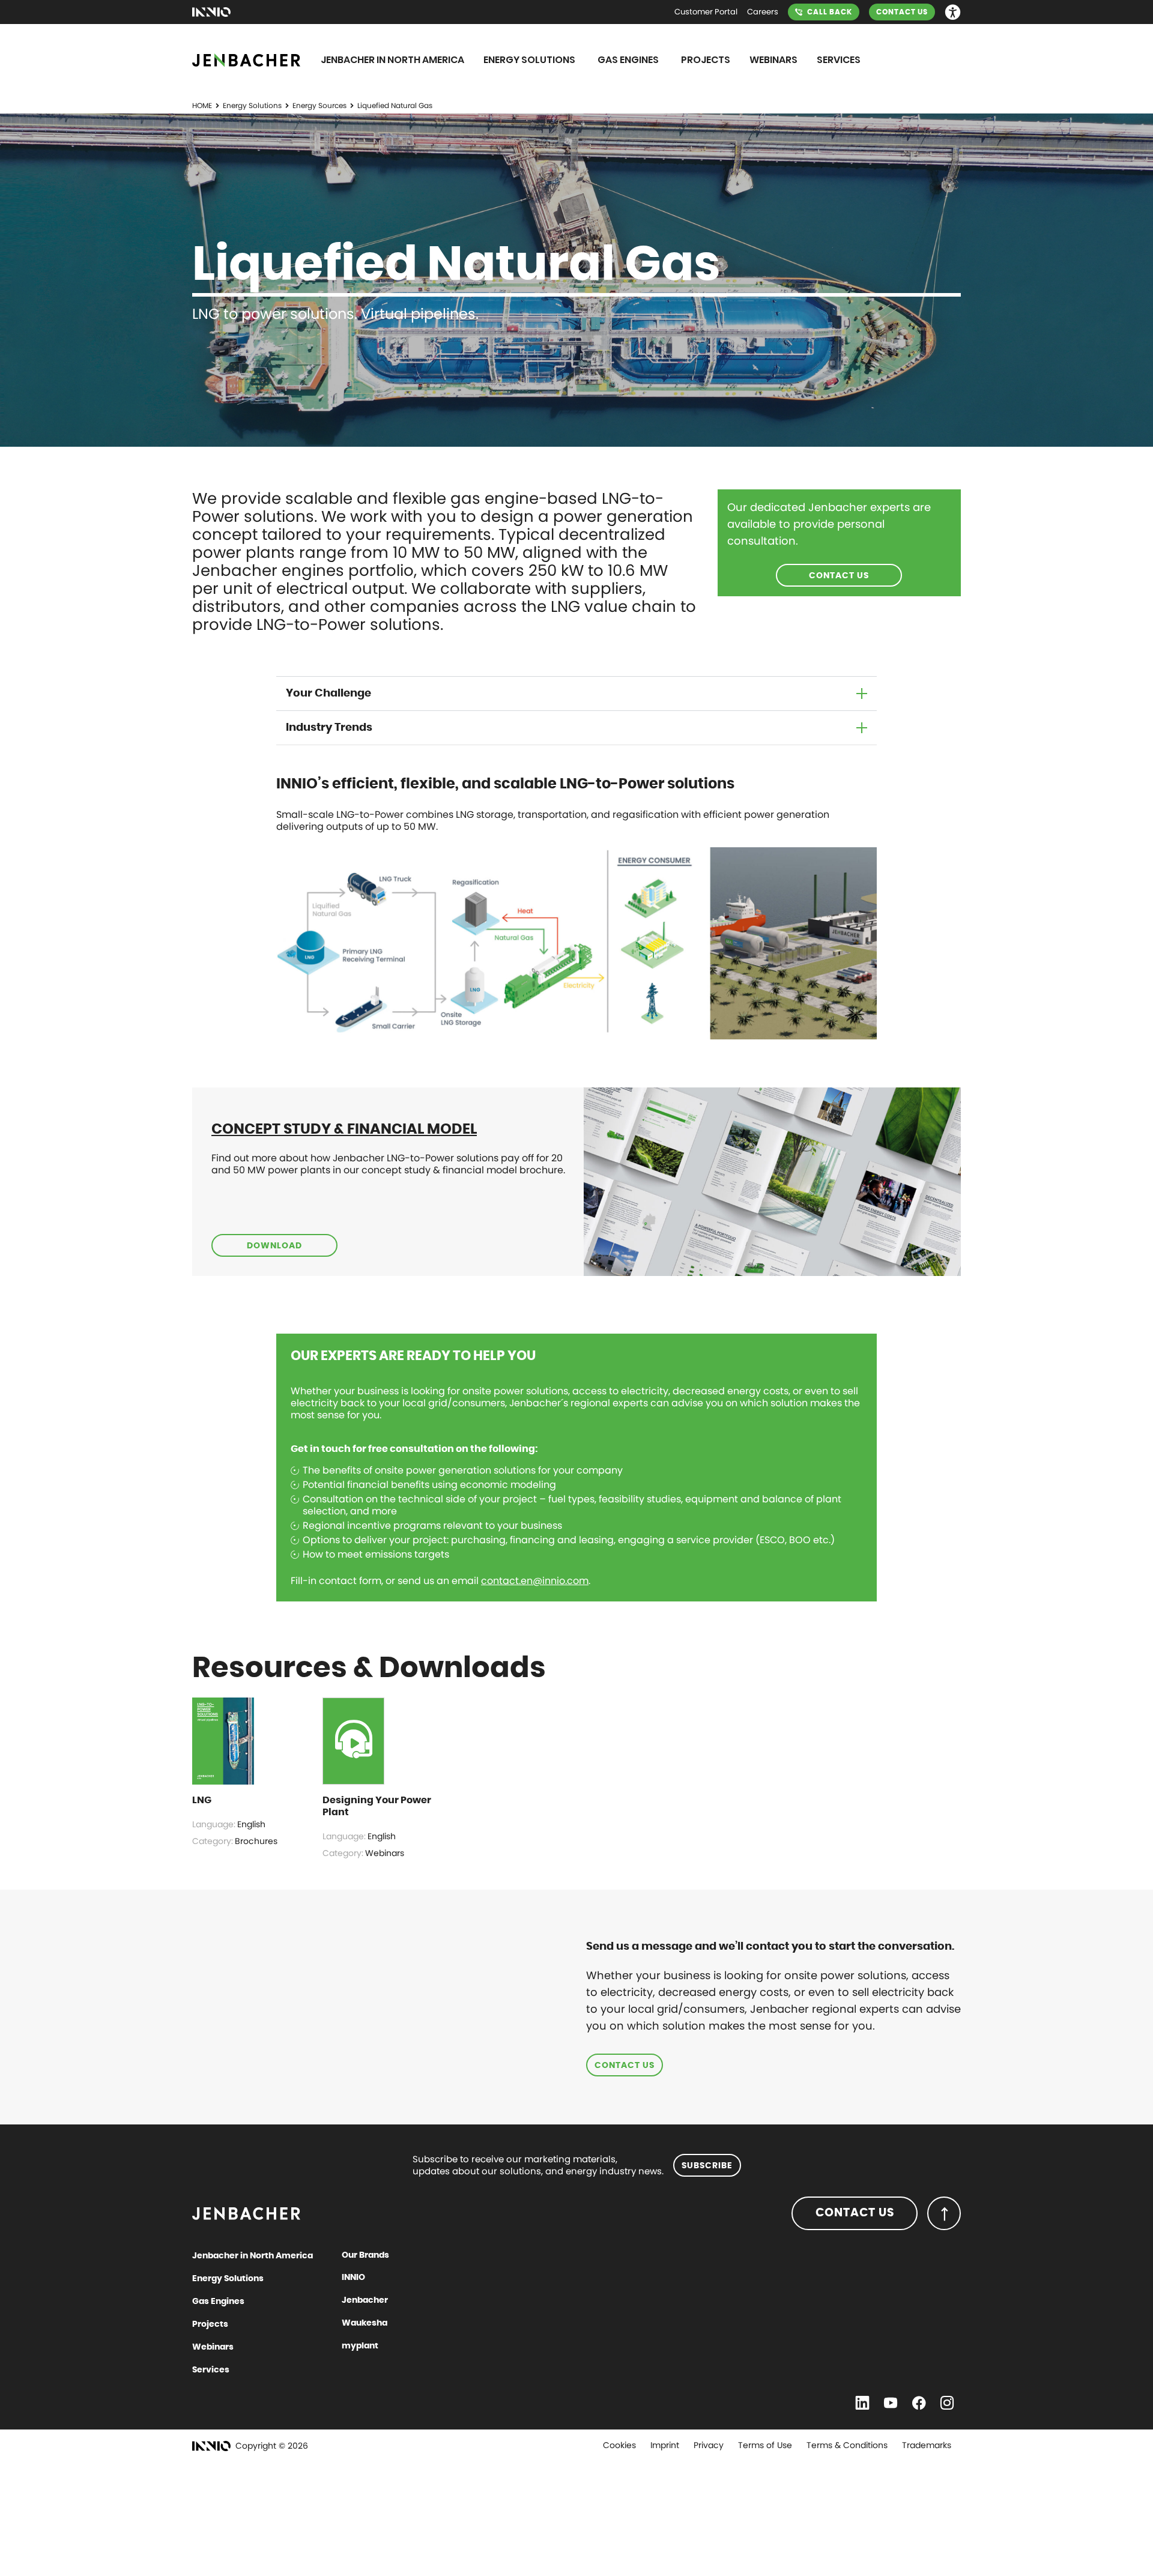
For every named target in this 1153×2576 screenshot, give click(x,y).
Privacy (709, 2445)
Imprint (665, 2445)
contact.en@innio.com (535, 1581)
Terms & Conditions (847, 2445)
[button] (953, 12)
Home (202, 105)
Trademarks (927, 2445)
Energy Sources (319, 105)
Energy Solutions (252, 105)
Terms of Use (765, 2445)
